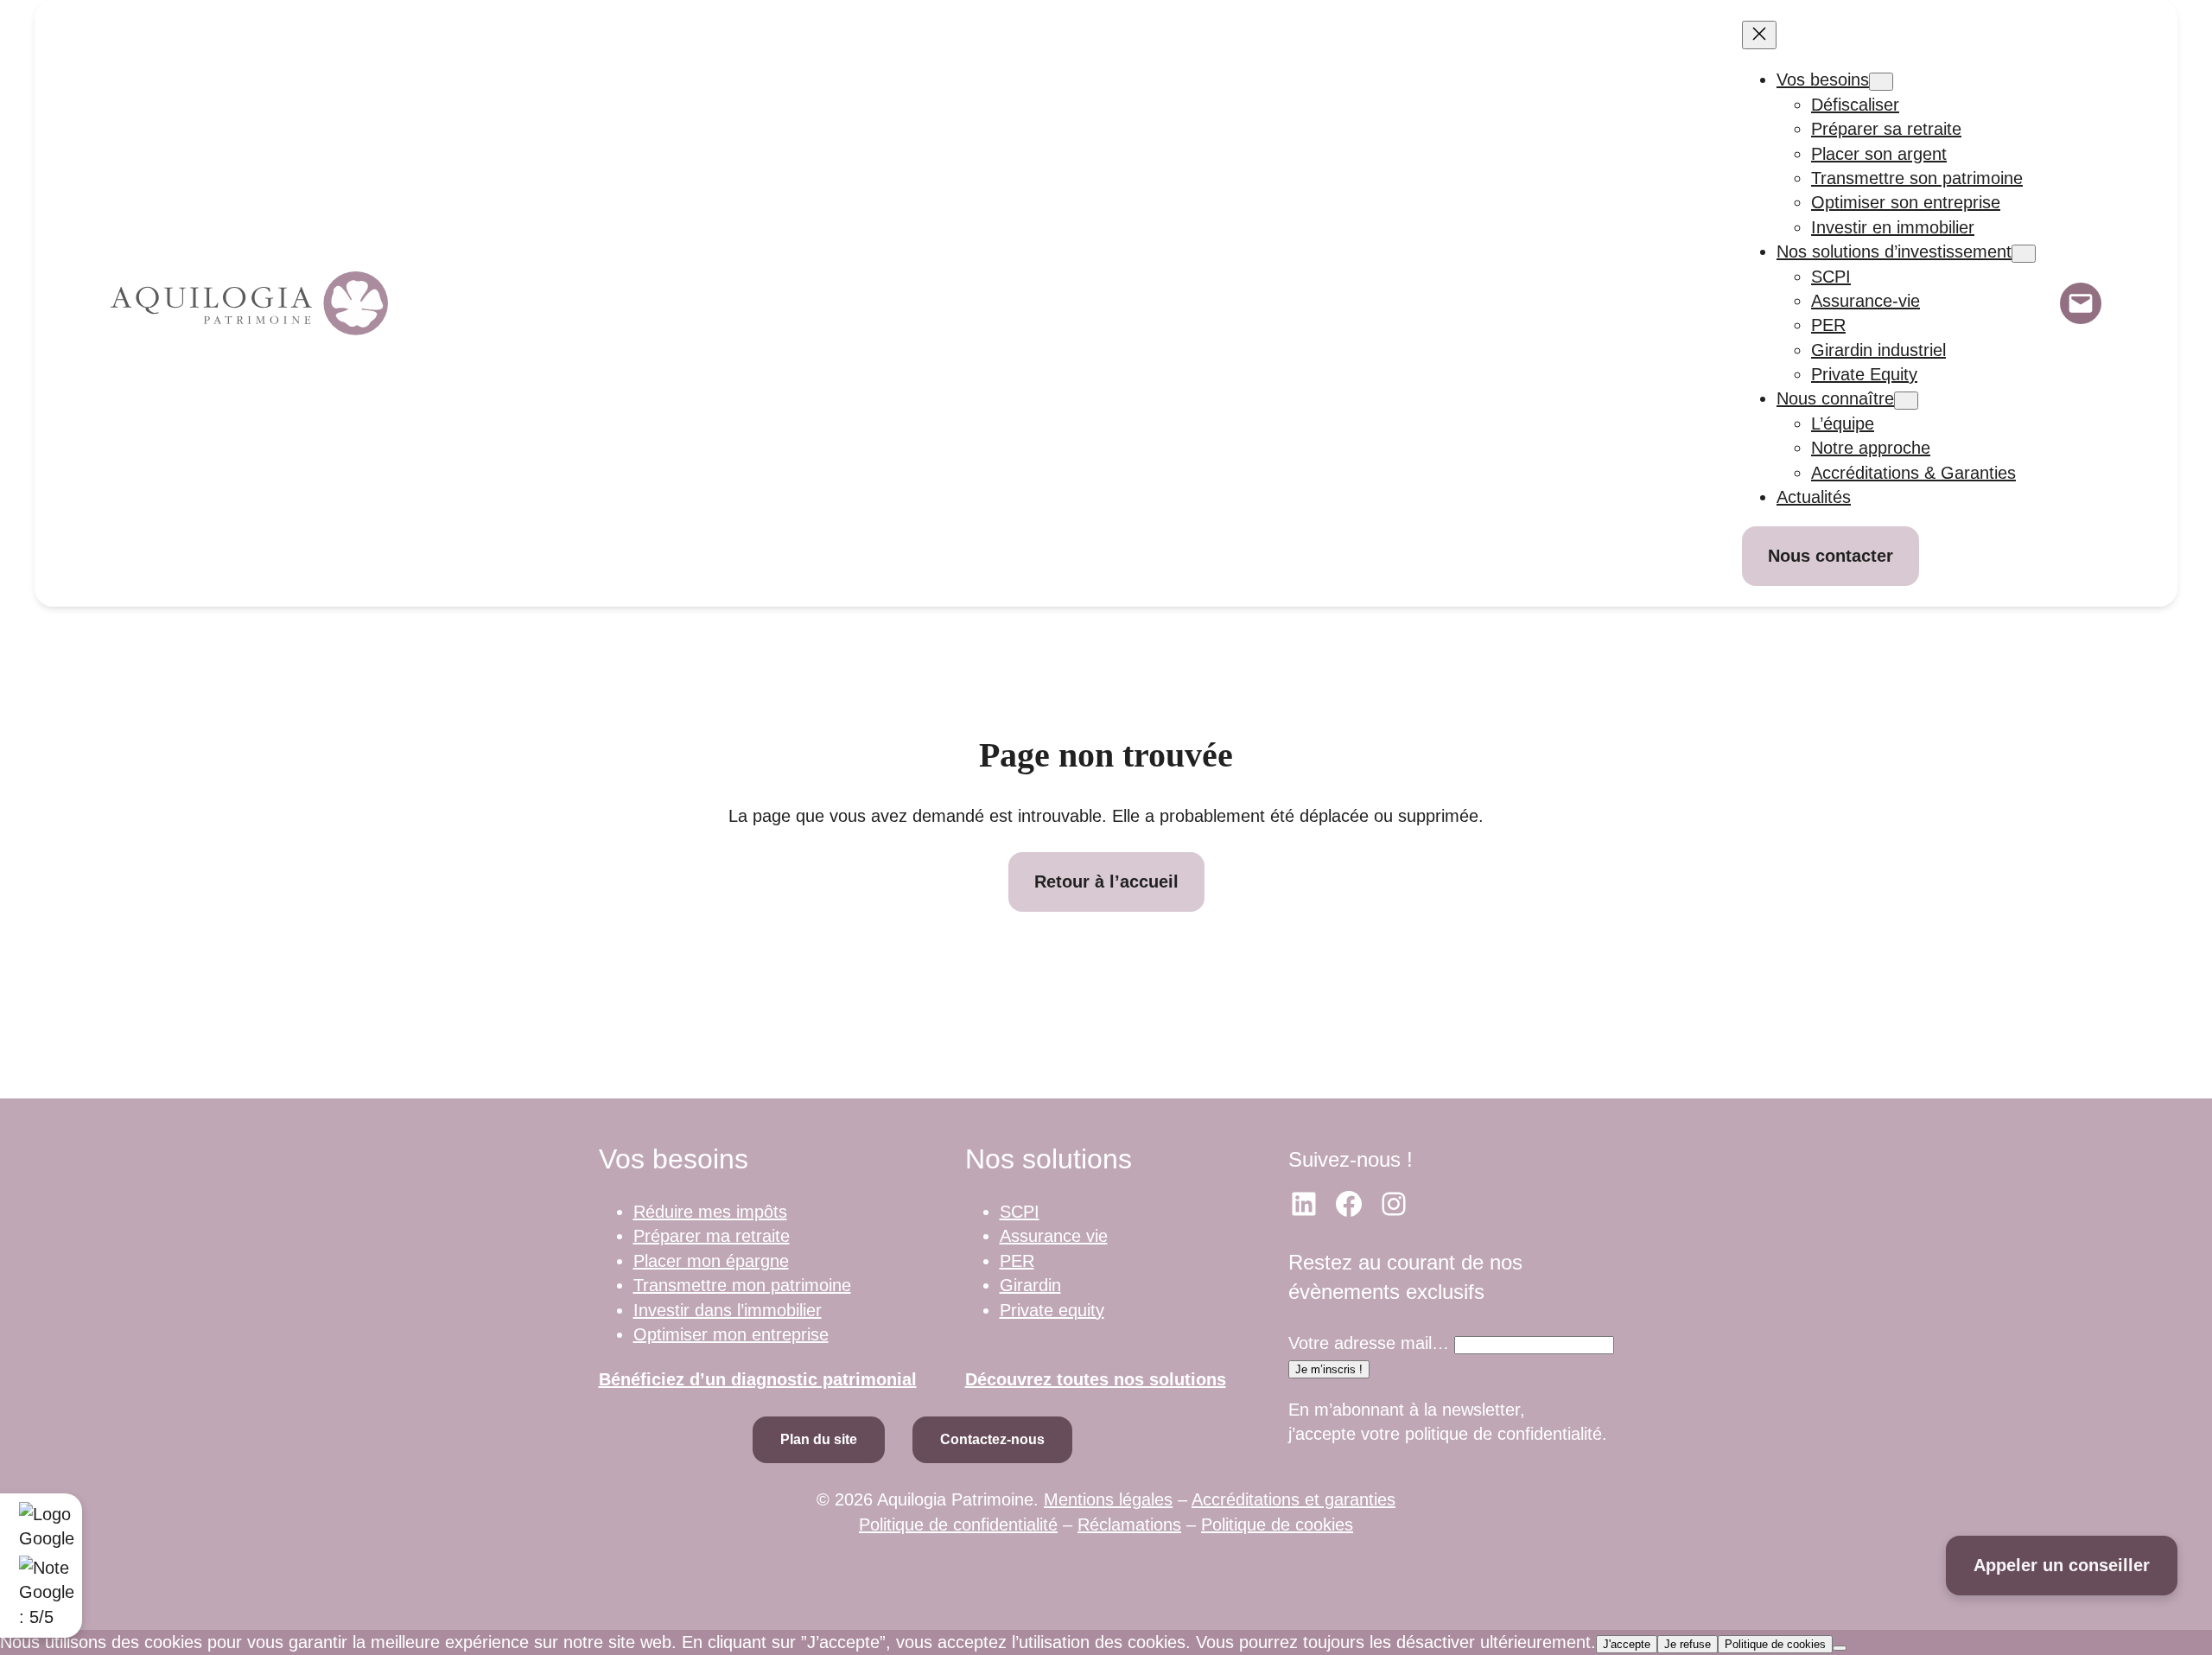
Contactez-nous (992, 1439)
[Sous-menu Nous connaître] (1906, 401)
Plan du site (819, 1439)
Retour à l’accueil (1106, 882)
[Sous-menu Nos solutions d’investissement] (2024, 254)
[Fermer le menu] (1759, 35)
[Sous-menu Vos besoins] (1881, 82)
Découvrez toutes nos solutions (1096, 1379)
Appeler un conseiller (2062, 1565)
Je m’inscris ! (1329, 1369)
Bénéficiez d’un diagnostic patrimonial (758, 1379)
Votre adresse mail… (1369, 1343)
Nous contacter (1831, 556)
